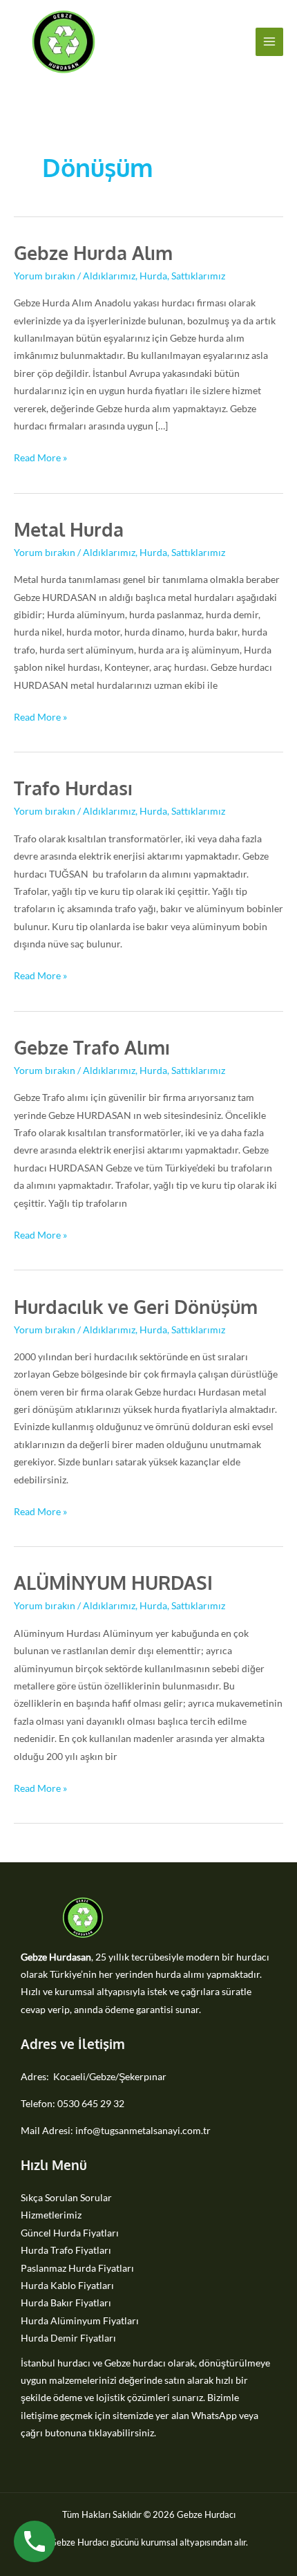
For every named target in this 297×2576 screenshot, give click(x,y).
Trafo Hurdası (73, 788)
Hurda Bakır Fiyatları (66, 2302)
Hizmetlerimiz (51, 2215)
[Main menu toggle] (270, 42)
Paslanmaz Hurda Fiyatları (77, 2268)
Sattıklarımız (198, 276)
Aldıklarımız (109, 276)
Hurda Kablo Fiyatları (67, 2285)
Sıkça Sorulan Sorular (66, 2197)
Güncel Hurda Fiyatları (70, 2233)
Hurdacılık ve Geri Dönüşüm (136, 1306)
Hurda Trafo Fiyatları (66, 2250)
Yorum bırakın (45, 276)
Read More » (40, 456)
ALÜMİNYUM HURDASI (113, 1582)
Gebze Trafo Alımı (92, 1047)
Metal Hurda (69, 529)
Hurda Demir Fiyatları (68, 2338)
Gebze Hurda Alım (93, 252)
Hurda (153, 276)
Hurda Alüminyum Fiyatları (80, 2320)
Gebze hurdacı (135, 2363)
